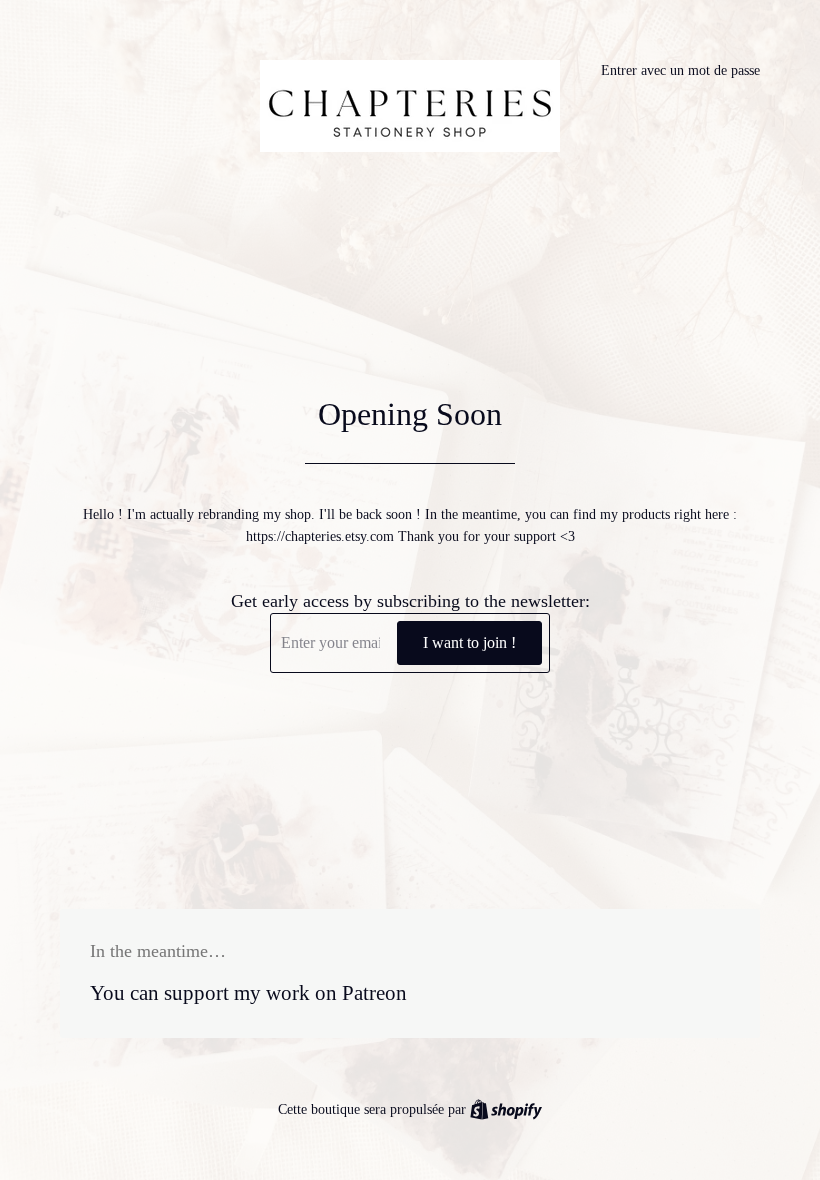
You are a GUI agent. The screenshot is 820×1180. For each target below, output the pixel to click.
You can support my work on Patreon (248, 993)
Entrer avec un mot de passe (680, 70)
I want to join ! (469, 642)
